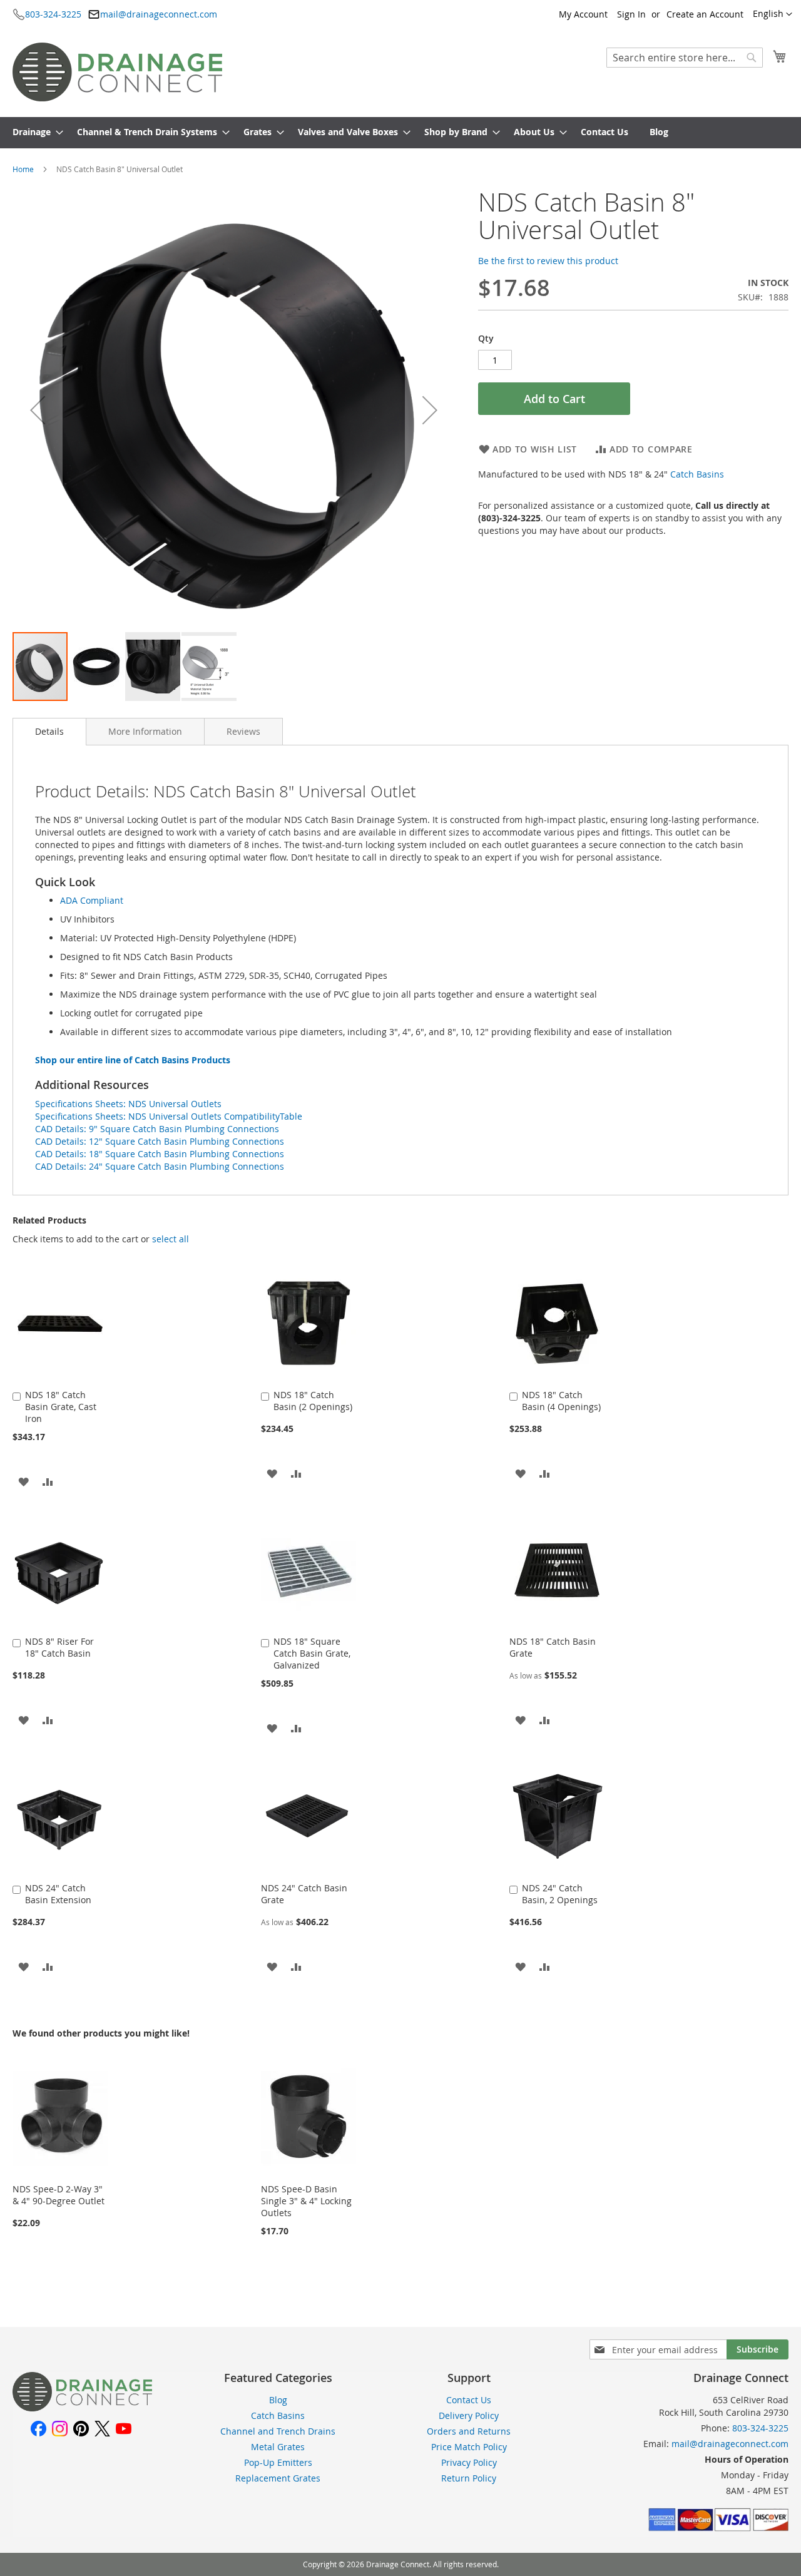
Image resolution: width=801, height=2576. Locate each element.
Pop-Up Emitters (278, 2462)
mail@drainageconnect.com (159, 14)
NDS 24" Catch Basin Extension (58, 1894)
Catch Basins (697, 474)
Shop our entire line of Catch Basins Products (133, 1060)
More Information (145, 731)
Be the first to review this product (548, 261)
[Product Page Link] (60, 1380)
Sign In (631, 14)
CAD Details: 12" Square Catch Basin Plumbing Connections (160, 1141)
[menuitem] (34, 133)
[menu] (400, 133)
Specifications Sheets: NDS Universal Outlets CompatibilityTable (169, 1116)
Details (49, 731)
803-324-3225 (53, 14)
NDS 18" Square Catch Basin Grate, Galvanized (312, 1653)
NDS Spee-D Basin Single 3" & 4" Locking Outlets (306, 2201)
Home (23, 169)
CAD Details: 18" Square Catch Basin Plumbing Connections (160, 1154)
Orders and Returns (469, 2431)
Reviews (243, 731)
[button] (773, 14)
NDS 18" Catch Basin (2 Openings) (313, 1401)
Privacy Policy (469, 2462)
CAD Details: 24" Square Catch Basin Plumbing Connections (160, 1166)
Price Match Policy (469, 2447)
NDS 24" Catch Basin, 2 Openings (560, 1894)
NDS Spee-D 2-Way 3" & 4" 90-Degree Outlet (59, 2195)
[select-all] (171, 1239)
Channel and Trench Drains (278, 2431)
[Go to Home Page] (82, 2408)
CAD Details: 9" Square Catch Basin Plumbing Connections (157, 1129)
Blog (278, 2400)
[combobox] (685, 58)
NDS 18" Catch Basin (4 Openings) (561, 1401)
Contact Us (469, 2400)
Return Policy (469, 2478)
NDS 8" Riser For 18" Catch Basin (59, 1647)
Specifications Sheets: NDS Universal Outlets (128, 1104)
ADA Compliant (92, 900)
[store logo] (117, 72)
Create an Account (705, 14)
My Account (583, 14)
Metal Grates (278, 2447)
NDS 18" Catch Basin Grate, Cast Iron (61, 1407)
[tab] (49, 732)
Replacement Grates (278, 2478)
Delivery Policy (469, 2415)
